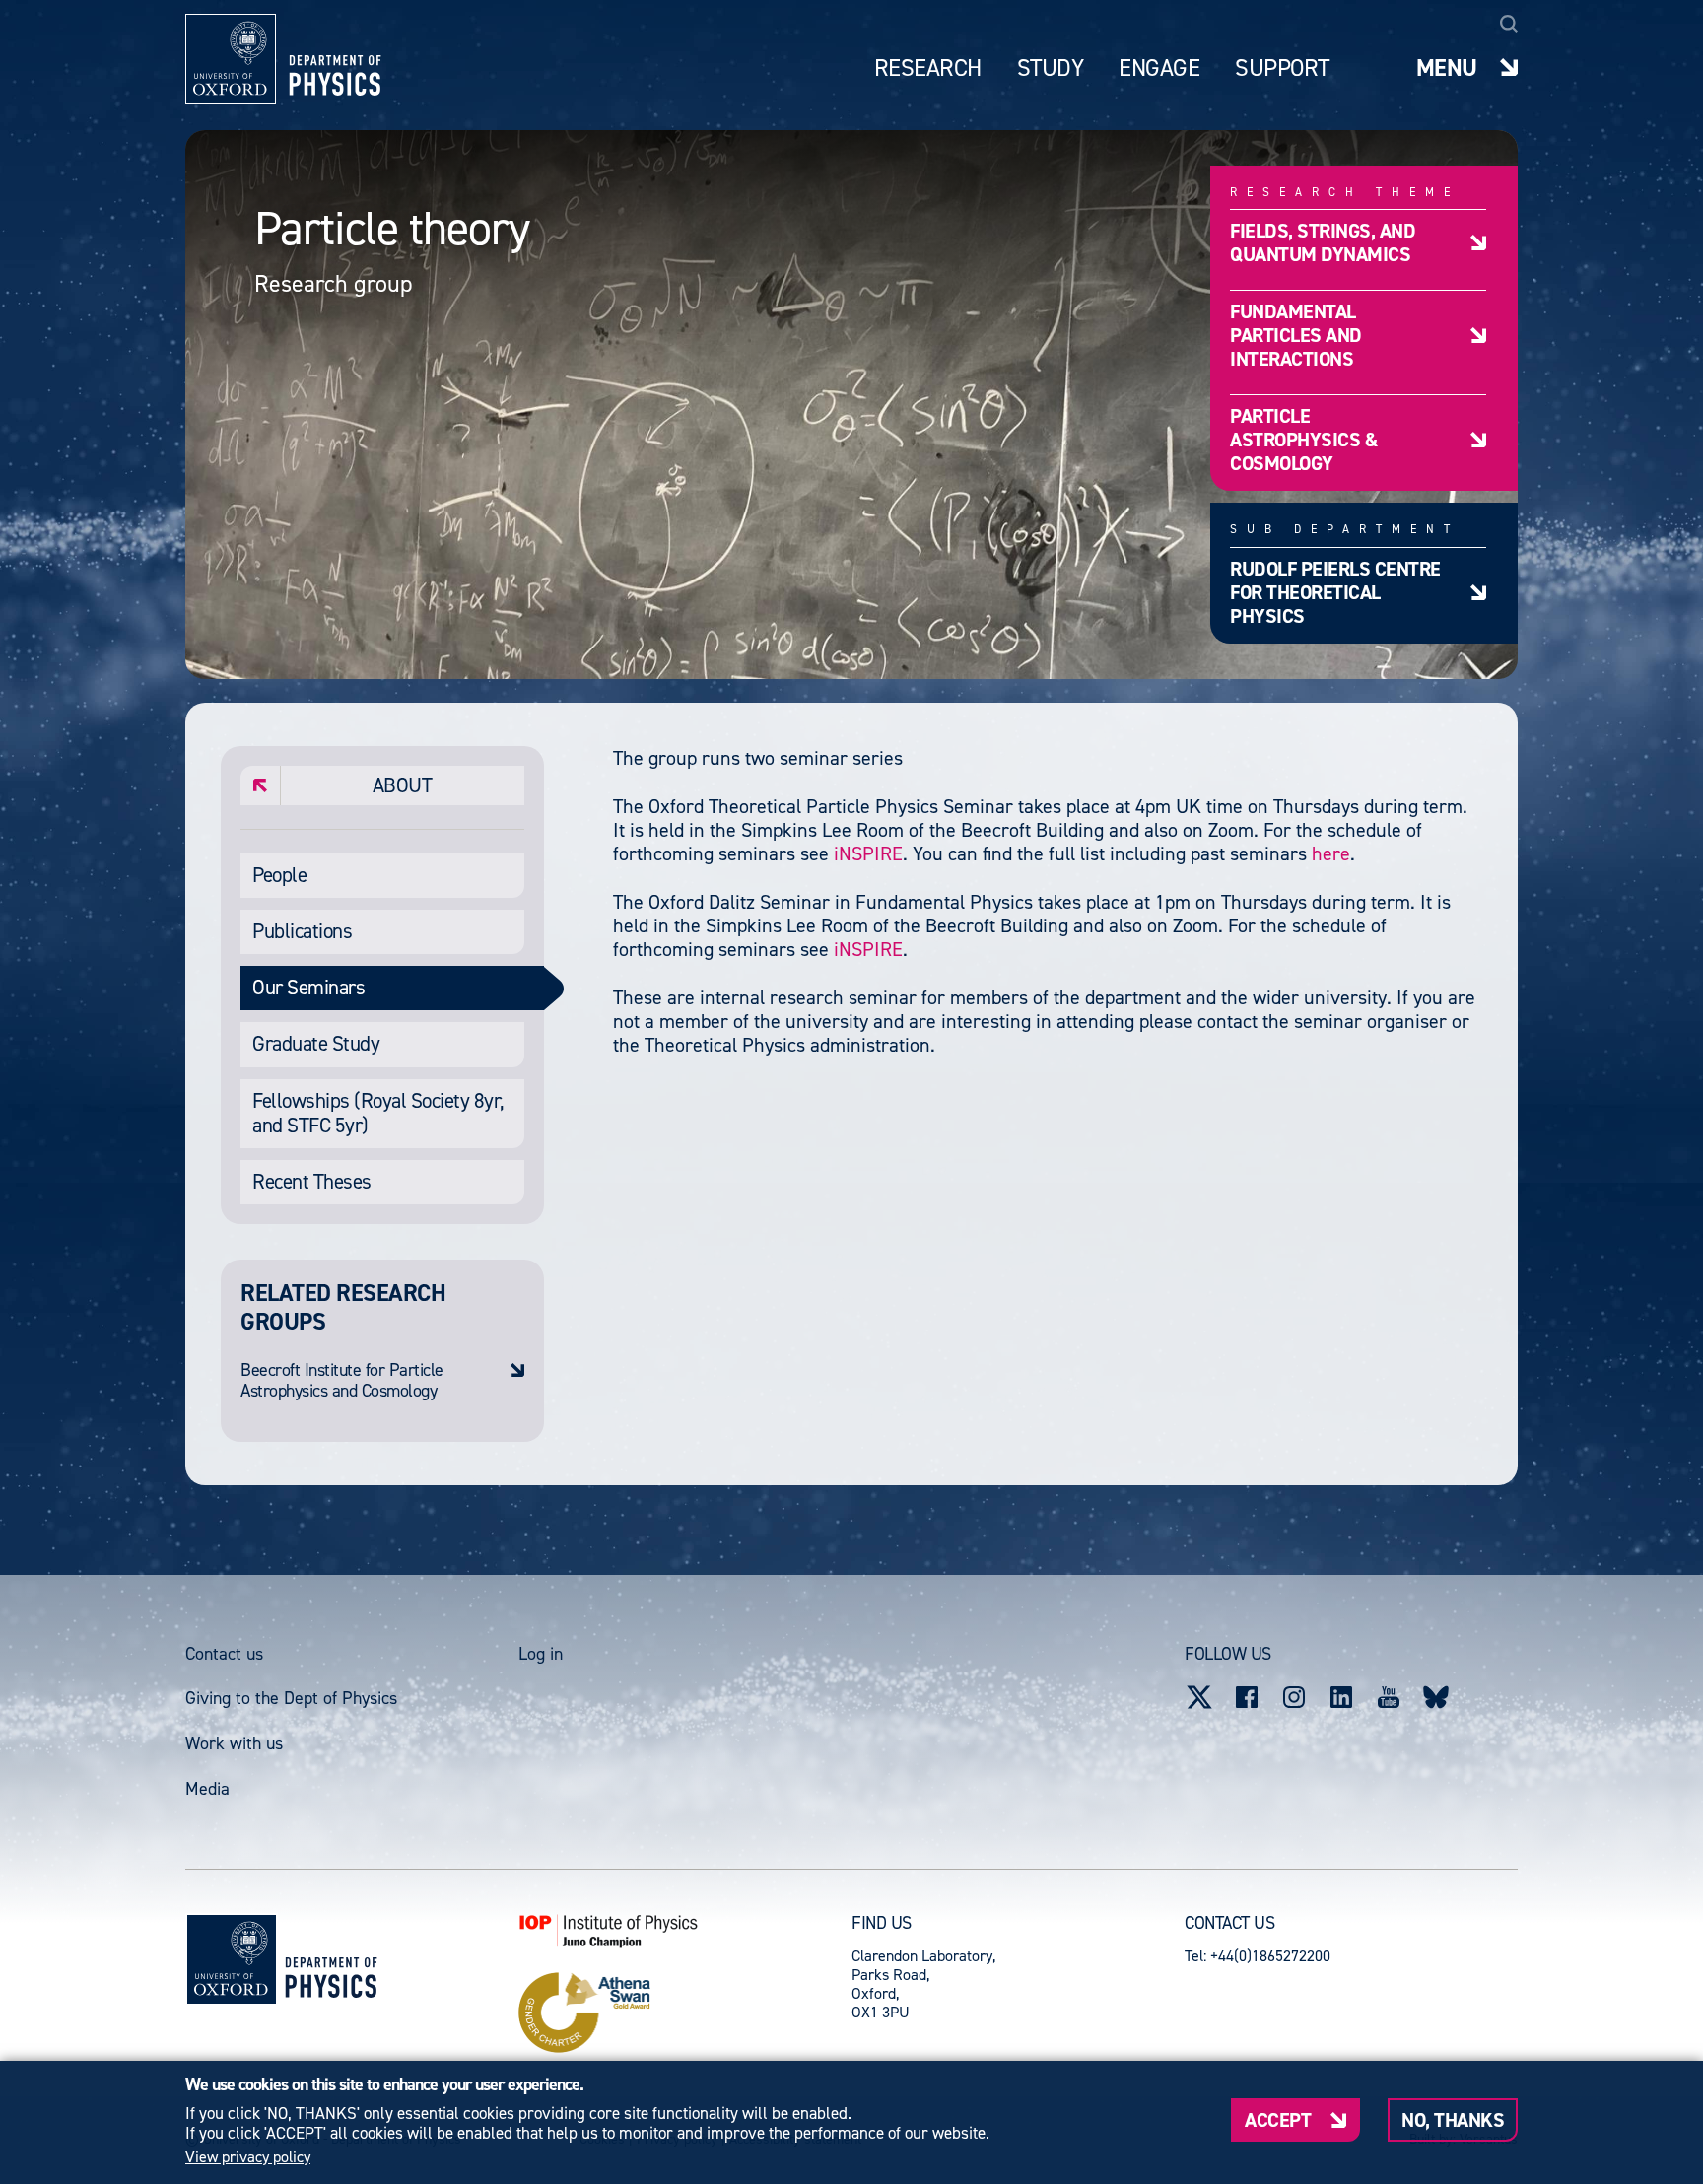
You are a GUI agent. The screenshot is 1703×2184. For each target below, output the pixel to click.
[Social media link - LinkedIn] (1341, 1697)
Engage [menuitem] (1159, 68)
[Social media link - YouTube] (1389, 1697)
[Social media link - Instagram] (1294, 1697)
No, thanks (1453, 2119)
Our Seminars (308, 988)
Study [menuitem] (1051, 68)
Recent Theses (312, 1182)
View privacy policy (248, 2157)
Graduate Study (316, 1044)
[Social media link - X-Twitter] (1199, 1697)
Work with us (234, 1743)
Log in (541, 1654)
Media (207, 1789)
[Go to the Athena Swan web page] (685, 2013)
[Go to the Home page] (331, 1960)
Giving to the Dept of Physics (291, 1698)
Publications (302, 931)
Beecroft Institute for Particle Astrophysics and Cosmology (342, 1381)
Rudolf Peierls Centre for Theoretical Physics (1335, 592)
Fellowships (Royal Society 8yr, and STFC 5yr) (378, 1113)
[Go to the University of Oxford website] (232, 1959)
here (1331, 853)
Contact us (224, 1654)
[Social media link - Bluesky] (1436, 1697)
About (403, 785)
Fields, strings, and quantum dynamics (1323, 242)
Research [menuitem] (928, 68)
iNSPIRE (868, 853)
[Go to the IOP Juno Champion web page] (685, 1931)
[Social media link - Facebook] (1247, 1697)
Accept (1278, 2119)
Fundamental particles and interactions (1296, 335)
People (279, 875)
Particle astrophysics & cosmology (1303, 439)
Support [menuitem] (1282, 68)
